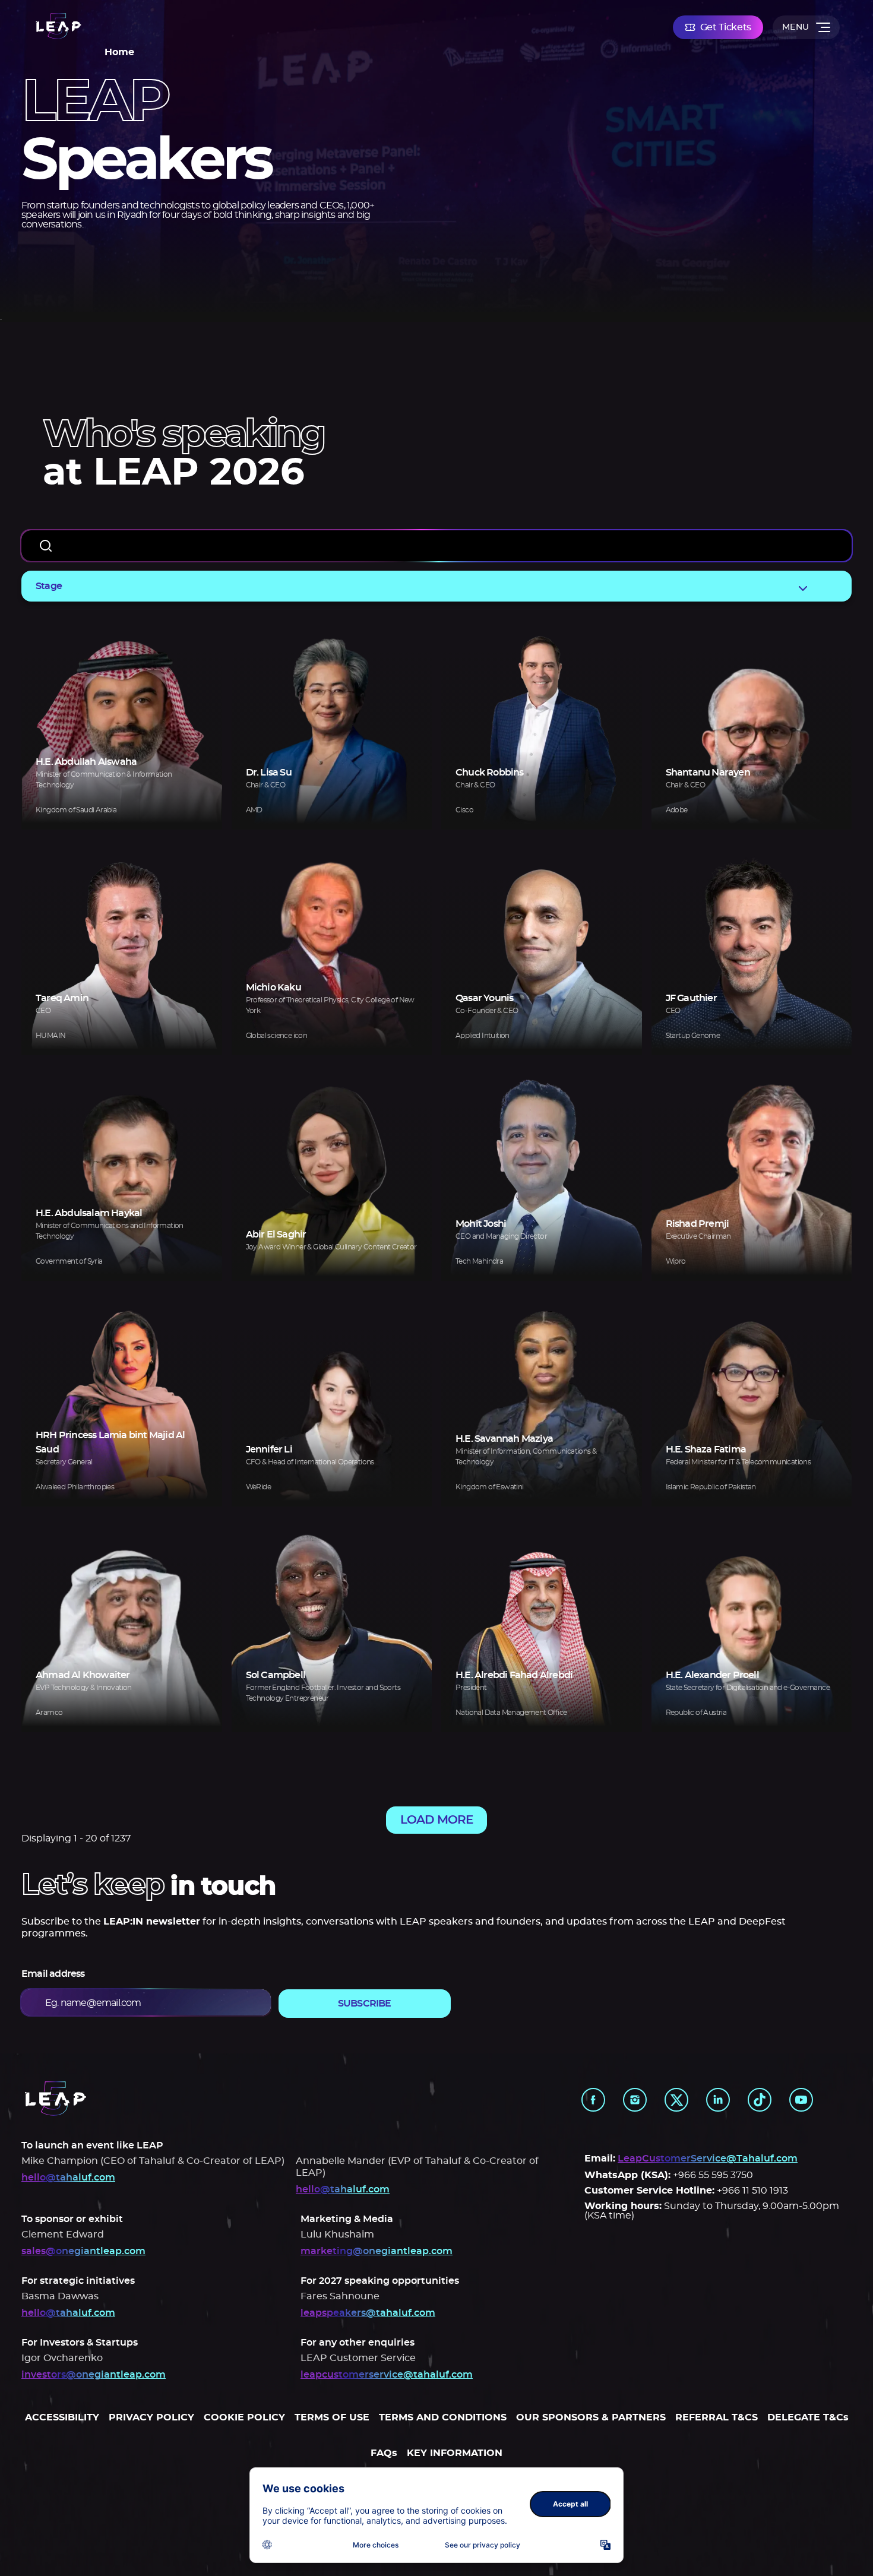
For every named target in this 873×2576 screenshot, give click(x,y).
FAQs (384, 2453)
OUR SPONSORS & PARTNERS (591, 2417)
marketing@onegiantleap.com (377, 2251)
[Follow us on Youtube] (801, 2100)
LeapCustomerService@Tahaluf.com (708, 2159)
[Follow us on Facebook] (593, 2100)
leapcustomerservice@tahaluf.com (387, 2375)
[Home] (58, 27)
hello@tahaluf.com (68, 2178)
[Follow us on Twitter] (676, 2100)
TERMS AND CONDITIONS (443, 2417)
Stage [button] (49, 586)
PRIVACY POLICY (151, 2417)
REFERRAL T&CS (717, 2417)
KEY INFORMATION (455, 2453)
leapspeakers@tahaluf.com (368, 2313)
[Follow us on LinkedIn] (718, 2100)
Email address (53, 1974)
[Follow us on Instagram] (635, 2100)
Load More (436, 1820)
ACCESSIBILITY (62, 2417)
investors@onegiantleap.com (94, 2375)
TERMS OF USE (332, 2417)
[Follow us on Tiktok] (760, 2100)
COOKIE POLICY (244, 2417)
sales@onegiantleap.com (83, 2251)
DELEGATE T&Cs (808, 2417)
